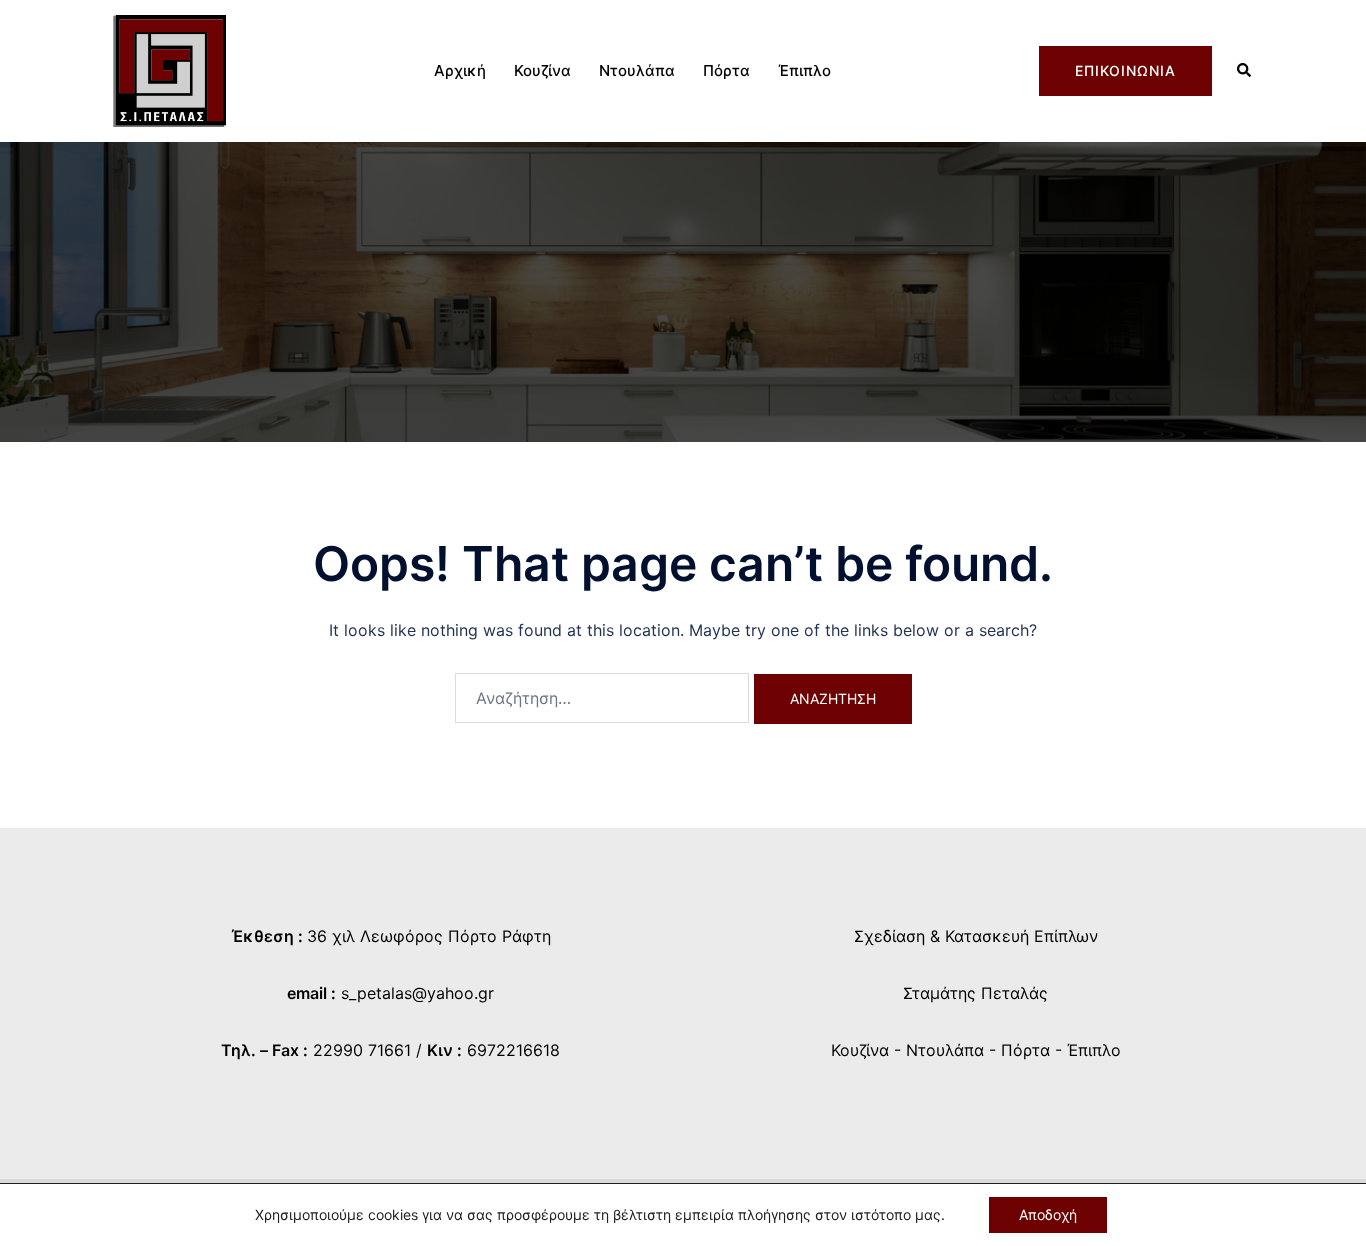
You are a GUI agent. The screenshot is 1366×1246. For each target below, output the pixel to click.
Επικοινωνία (1125, 70)
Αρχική (460, 70)
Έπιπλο (804, 70)
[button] (1245, 71)
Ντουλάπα (637, 70)
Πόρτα (726, 70)
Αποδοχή (1048, 1214)
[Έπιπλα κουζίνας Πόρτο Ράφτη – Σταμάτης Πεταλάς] (169, 69)
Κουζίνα (542, 70)
